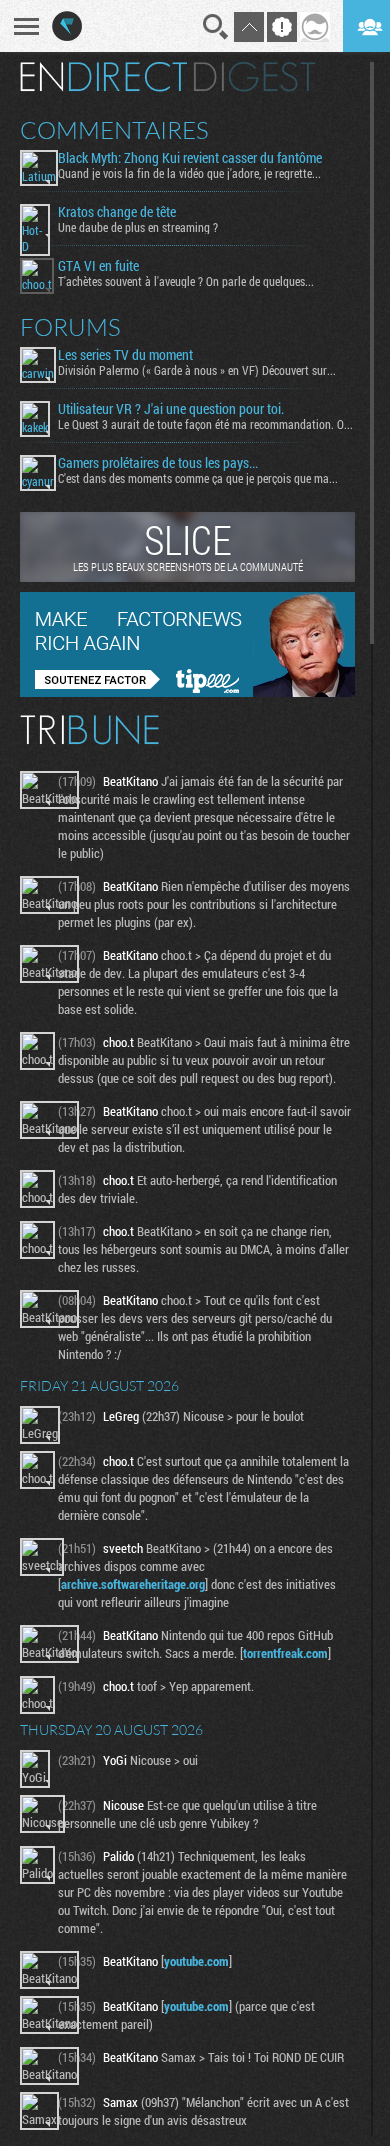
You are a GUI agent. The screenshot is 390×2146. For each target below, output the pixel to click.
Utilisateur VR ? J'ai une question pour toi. (171, 409)
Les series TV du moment (125, 355)
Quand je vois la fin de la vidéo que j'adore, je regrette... (189, 173)
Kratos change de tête (117, 212)
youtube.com (196, 1961)
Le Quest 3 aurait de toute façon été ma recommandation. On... (206, 424)
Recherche (216, 27)
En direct (103, 77)
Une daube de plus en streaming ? (138, 227)
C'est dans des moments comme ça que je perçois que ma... (198, 478)
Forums (70, 327)
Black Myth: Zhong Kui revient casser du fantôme (190, 158)
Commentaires (114, 130)
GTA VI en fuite (98, 266)
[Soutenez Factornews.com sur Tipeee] (187, 692)
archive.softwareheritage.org (133, 1584)
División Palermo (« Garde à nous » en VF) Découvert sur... (197, 370)
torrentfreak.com (285, 1653)
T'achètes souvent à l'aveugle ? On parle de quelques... (186, 281)
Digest (254, 77)
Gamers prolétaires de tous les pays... (158, 463)
